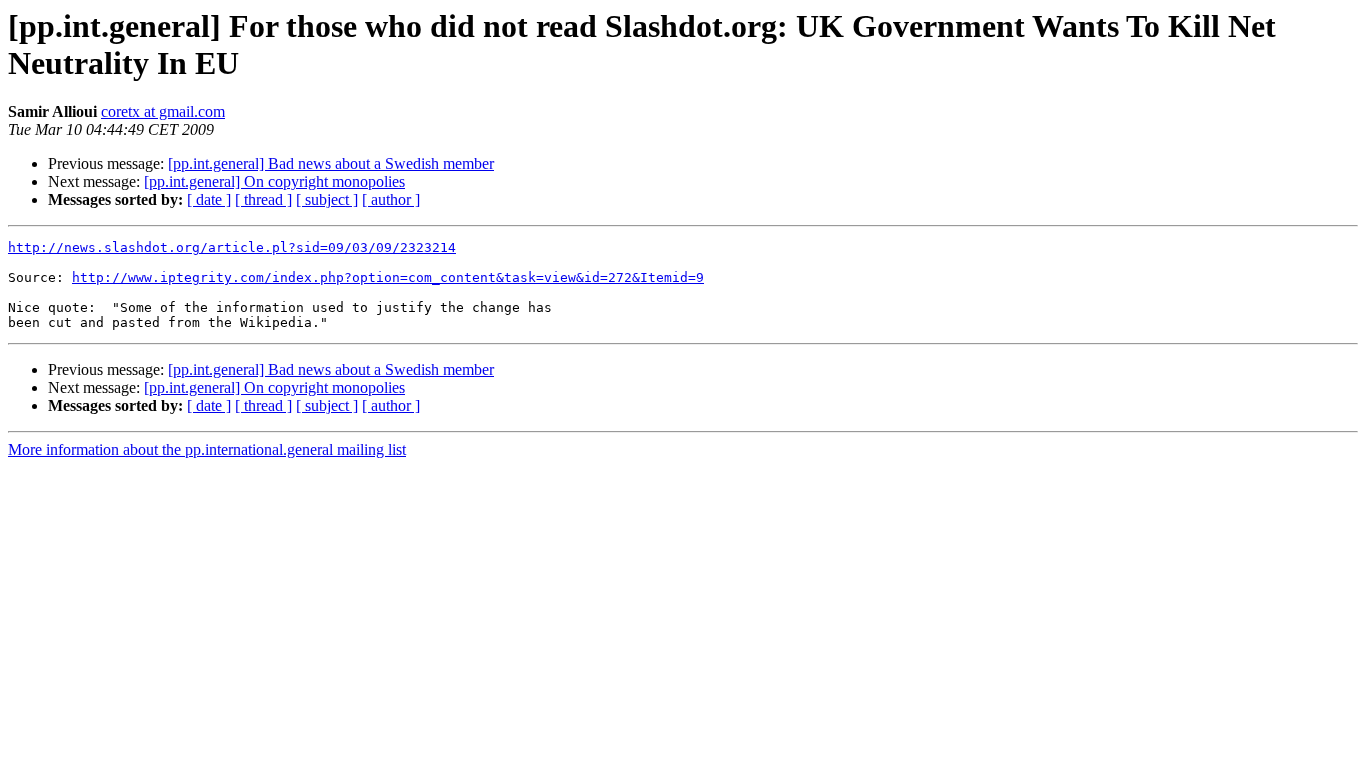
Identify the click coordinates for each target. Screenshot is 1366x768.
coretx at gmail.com (163, 111)
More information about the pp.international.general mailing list (207, 449)
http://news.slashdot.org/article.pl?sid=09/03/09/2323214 (232, 247)
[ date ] (209, 199)
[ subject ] (327, 199)
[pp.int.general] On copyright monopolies (274, 181)
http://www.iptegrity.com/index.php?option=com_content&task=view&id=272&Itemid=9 (388, 277)
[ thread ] (263, 199)
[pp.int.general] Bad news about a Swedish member (331, 163)
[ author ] (391, 199)
